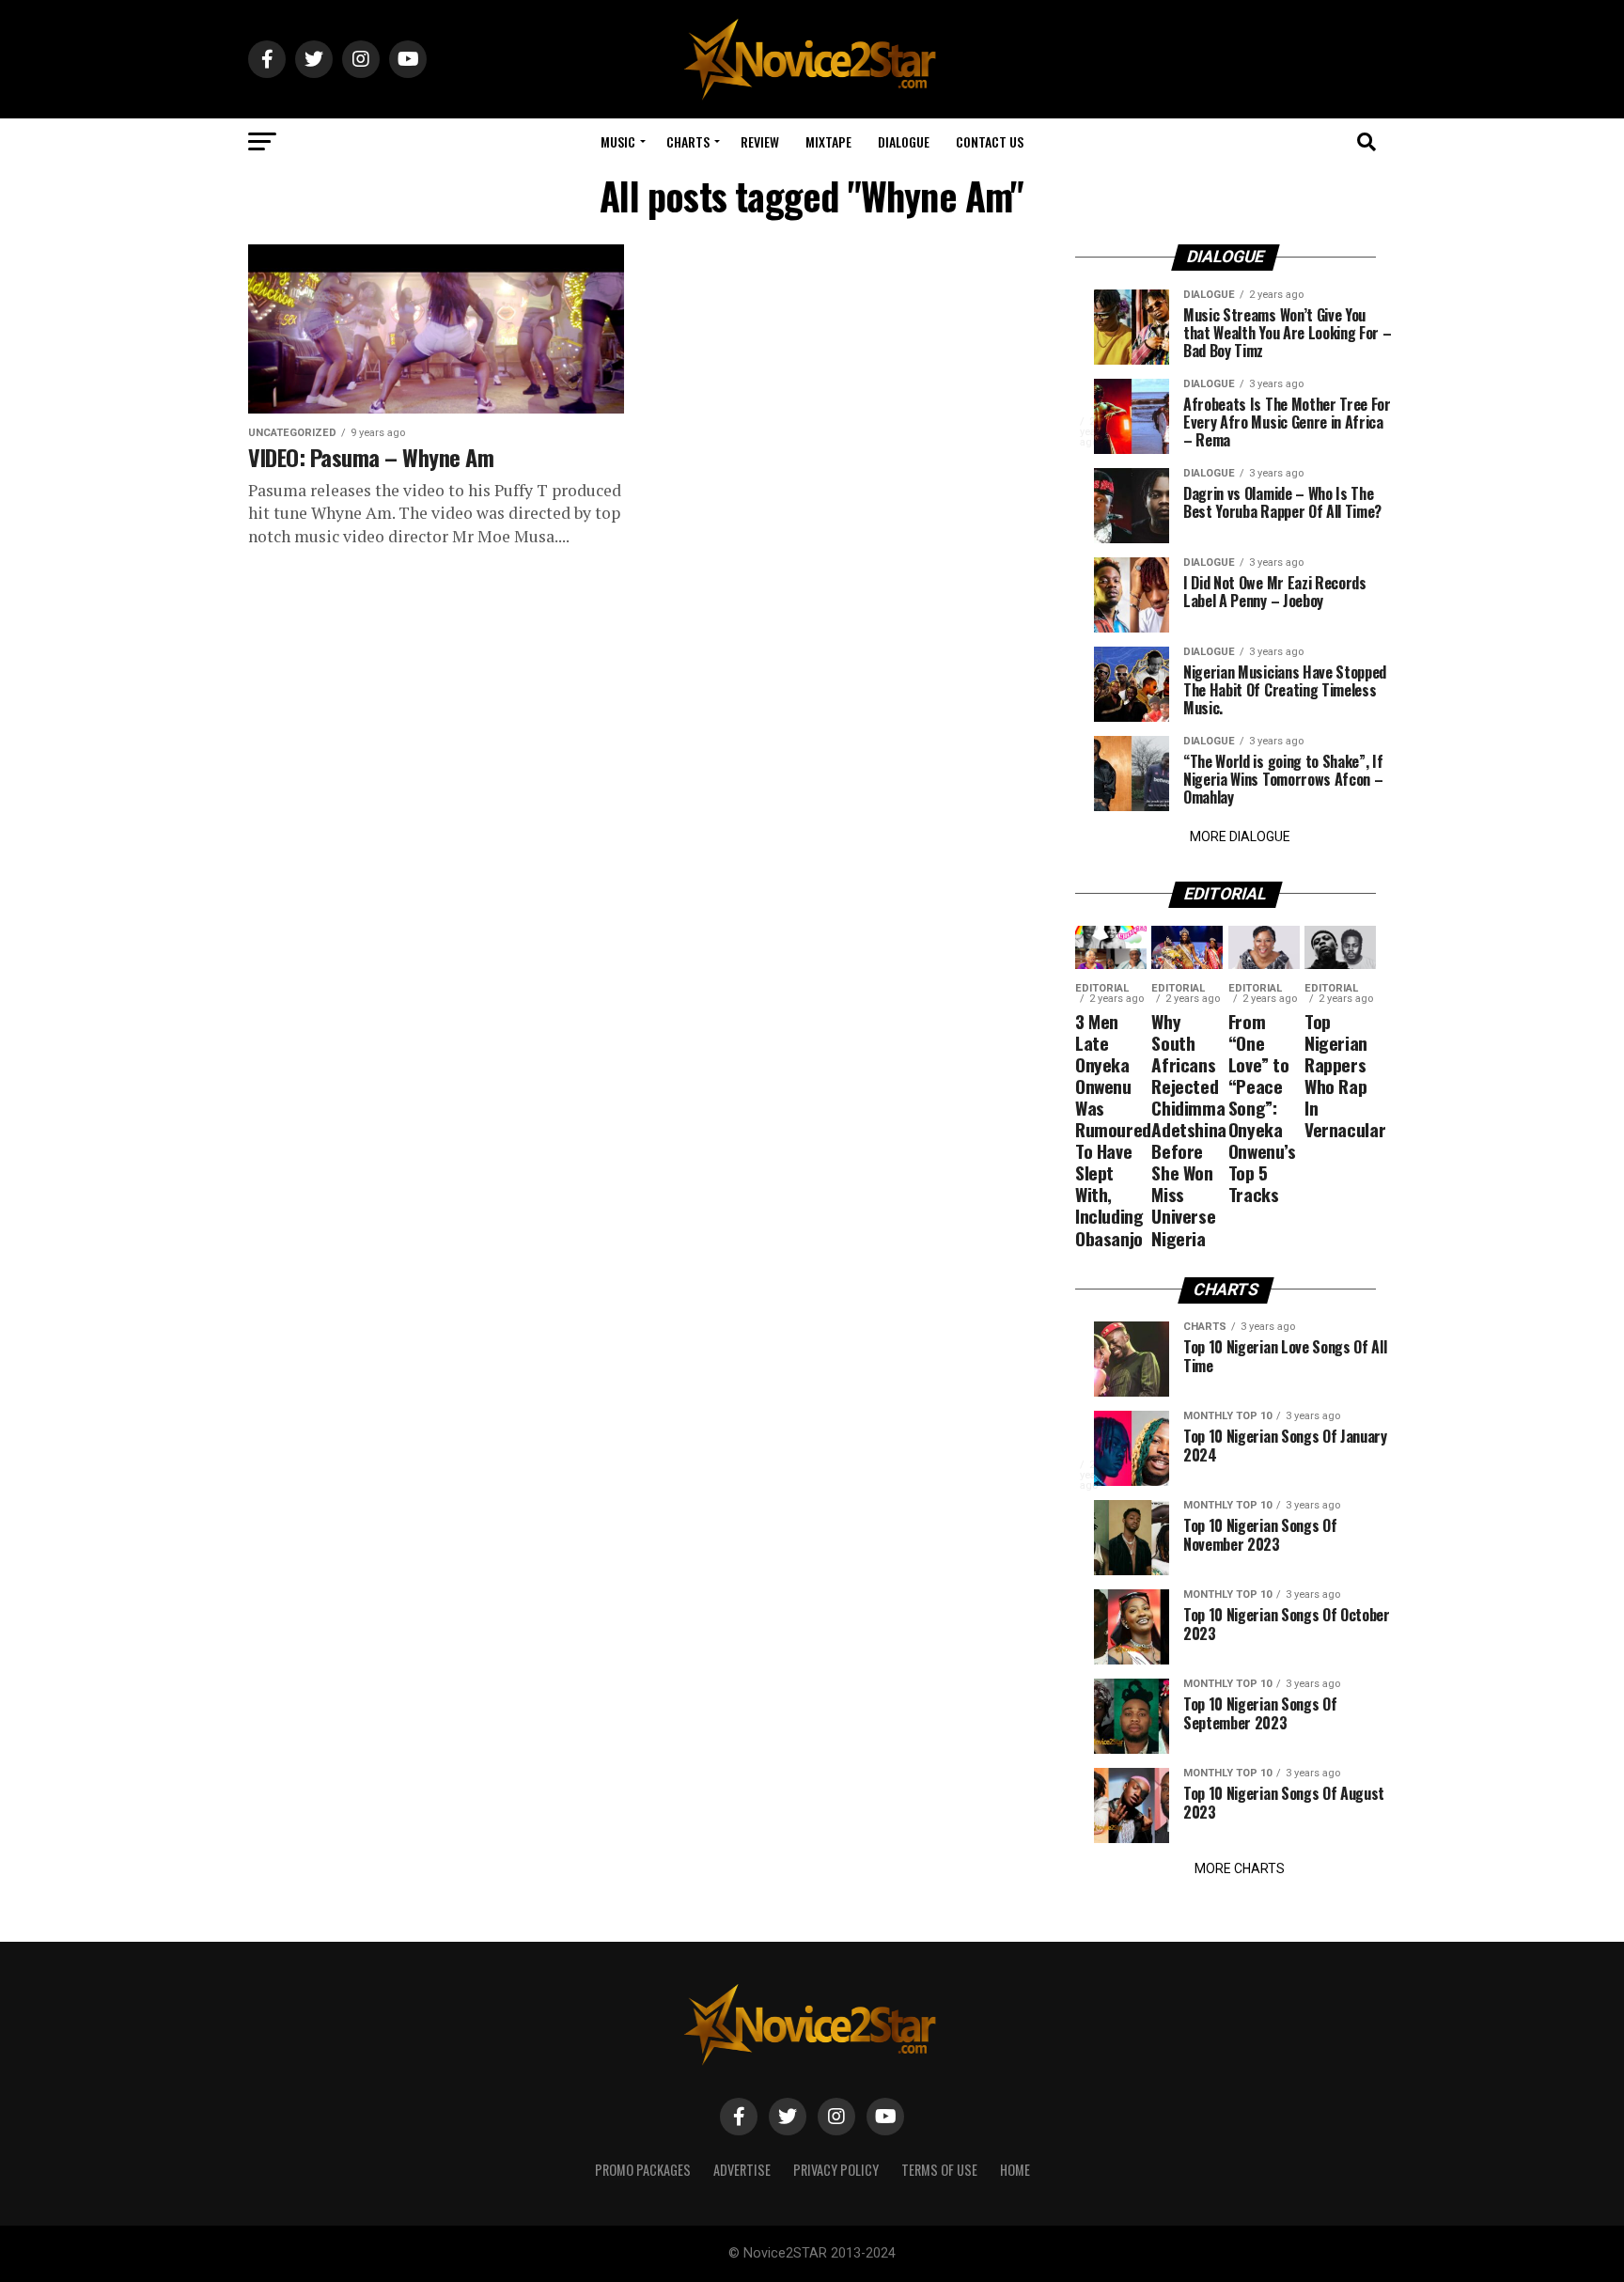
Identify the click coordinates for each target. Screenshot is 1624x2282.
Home (1015, 2170)
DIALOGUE (904, 141)
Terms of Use (939, 2170)
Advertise (742, 2170)
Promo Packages (643, 2170)
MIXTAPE (828, 141)
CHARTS (688, 141)
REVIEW (760, 141)
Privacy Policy (836, 2170)
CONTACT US (990, 141)
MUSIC (618, 141)
